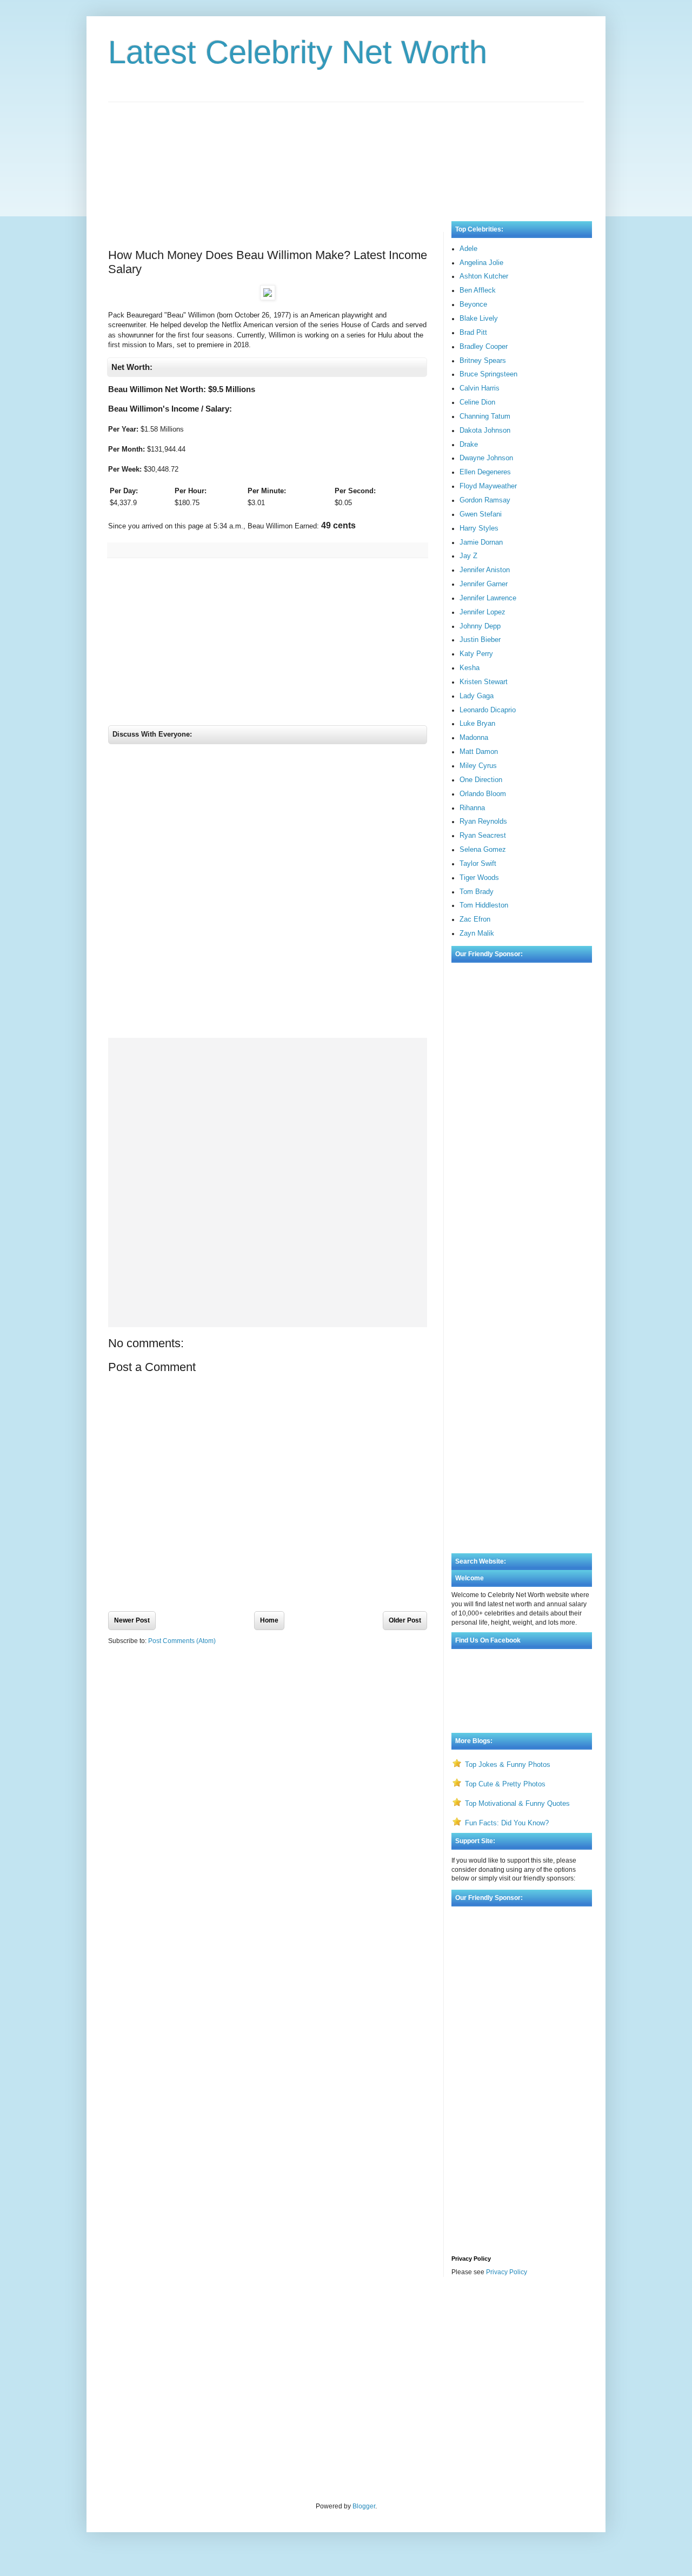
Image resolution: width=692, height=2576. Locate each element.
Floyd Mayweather (488, 486)
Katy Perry (476, 654)
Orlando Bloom (483, 794)
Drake (469, 444)
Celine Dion (477, 402)
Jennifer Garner (484, 584)
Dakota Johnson (485, 430)
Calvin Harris (480, 388)
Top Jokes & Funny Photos (508, 1764)
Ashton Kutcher (484, 276)
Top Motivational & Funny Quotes (517, 1803)
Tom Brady (477, 892)
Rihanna (472, 808)
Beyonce (473, 304)
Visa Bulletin (127, 2314)
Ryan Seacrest (483, 835)
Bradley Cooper (484, 346)
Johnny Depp (480, 626)
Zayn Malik (477, 933)
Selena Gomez (483, 849)
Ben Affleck (478, 290)
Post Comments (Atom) (182, 1641)
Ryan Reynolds (483, 821)
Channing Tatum (485, 416)
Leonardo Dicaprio (488, 710)
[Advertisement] (346, 151)
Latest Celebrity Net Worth (298, 52)
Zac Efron (475, 919)
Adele (468, 249)
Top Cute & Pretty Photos (505, 1784)
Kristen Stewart (484, 682)
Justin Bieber (480, 640)
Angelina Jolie (481, 263)
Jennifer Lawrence (488, 598)
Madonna (474, 737)
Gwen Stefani (481, 514)
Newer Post (132, 1620)
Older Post (405, 1620)
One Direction (481, 780)
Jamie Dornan (481, 542)
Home (269, 1620)
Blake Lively (479, 318)
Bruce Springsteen (488, 374)
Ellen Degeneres (485, 472)
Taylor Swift (478, 863)
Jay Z (468, 556)
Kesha (470, 668)
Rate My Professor (174, 2314)
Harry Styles (479, 528)
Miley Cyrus (478, 766)
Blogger (364, 2506)
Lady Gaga (477, 696)
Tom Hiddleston (484, 905)
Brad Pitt (473, 332)
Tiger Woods (479, 878)
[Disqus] (268, 894)
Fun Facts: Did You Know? (507, 1823)
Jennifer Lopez (483, 612)
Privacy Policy (507, 2272)
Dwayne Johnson (486, 458)
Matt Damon (479, 751)
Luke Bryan (477, 723)
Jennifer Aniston (485, 570)
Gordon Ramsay (485, 500)
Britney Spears (483, 360)
